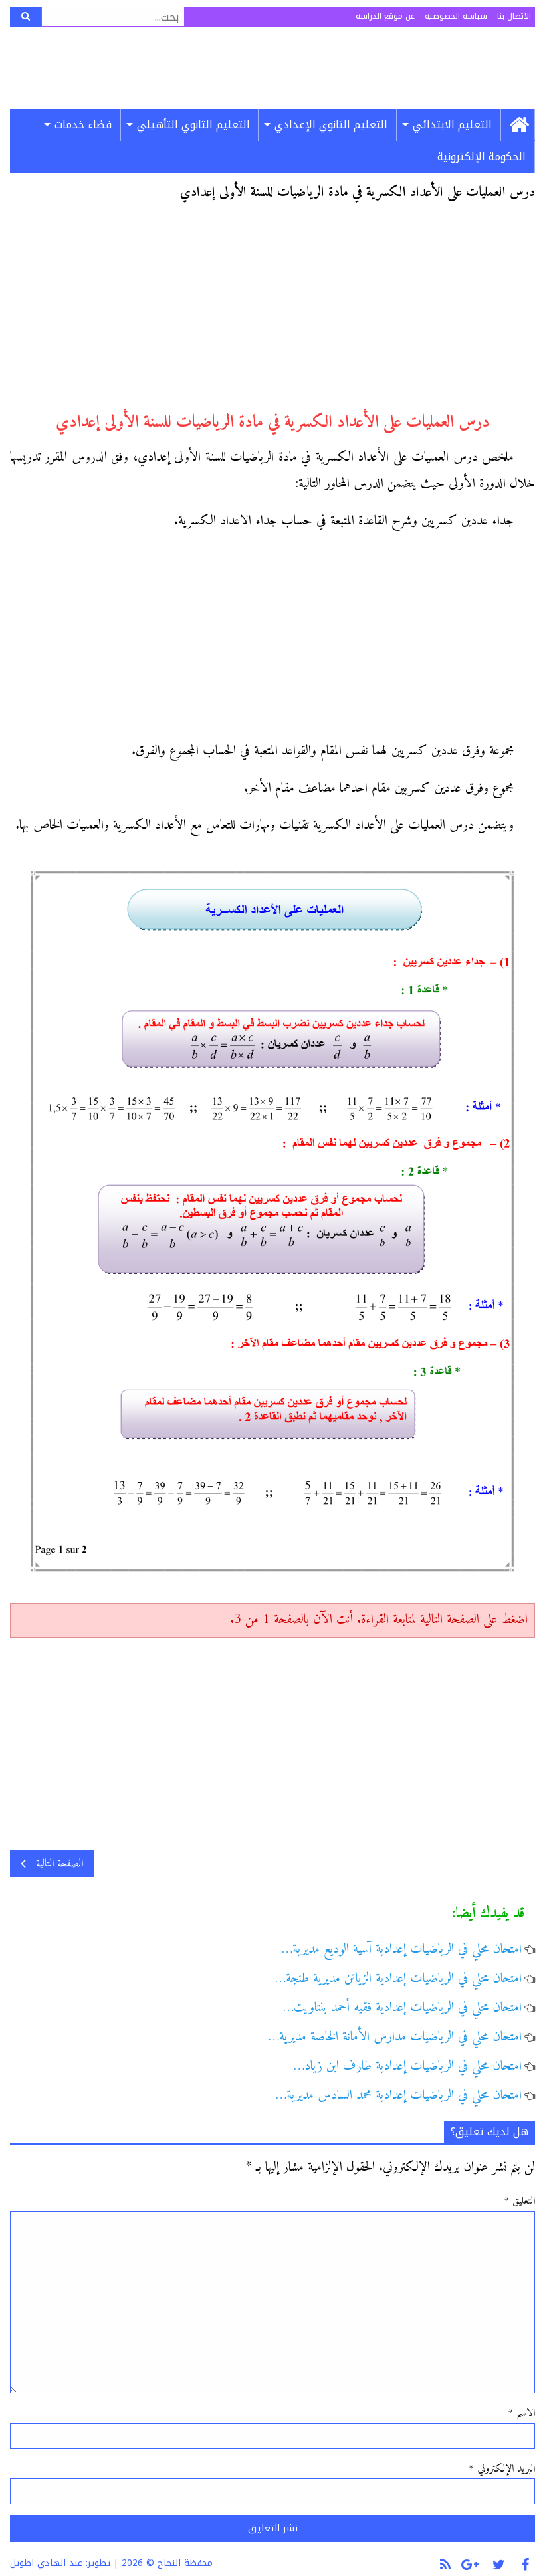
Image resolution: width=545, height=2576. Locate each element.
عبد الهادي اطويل (46, 2563)
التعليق (520, 2201)
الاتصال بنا (514, 16)
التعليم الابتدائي (452, 125)
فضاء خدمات (83, 125)
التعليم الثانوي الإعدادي (331, 125)
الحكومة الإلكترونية (482, 157)
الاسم (522, 2413)
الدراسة (277, 68)
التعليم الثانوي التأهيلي (193, 125)
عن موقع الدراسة (385, 16)
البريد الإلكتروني (502, 2469)
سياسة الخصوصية (456, 16)
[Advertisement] (272, 312)
